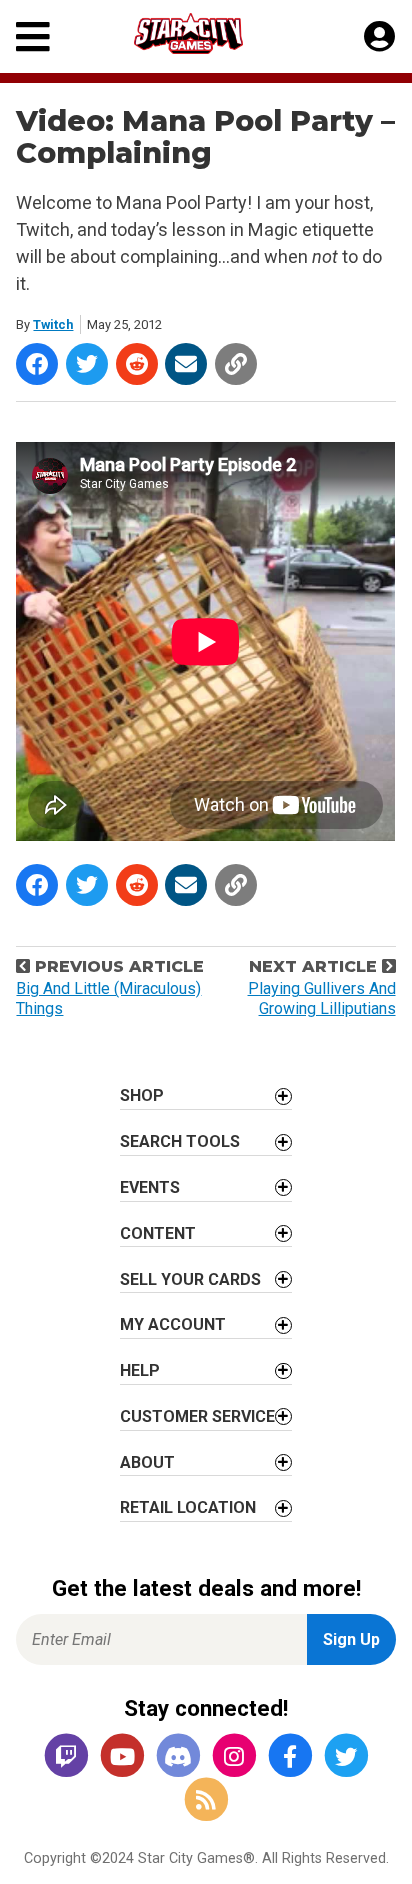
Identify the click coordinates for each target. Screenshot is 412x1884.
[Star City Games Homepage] (207, 33)
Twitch (53, 324)
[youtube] (122, 1756)
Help (140, 1370)
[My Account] (379, 37)
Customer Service (197, 1416)
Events (150, 1187)
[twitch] (66, 1756)
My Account (173, 1324)
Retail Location (188, 1507)
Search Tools (180, 1141)
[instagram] (234, 1756)
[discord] (178, 1756)
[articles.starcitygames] (206, 1801)
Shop (142, 1095)
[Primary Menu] (33, 36)
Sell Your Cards (190, 1279)
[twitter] (346, 1756)
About (147, 1462)
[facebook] (290, 1756)
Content (158, 1233)
